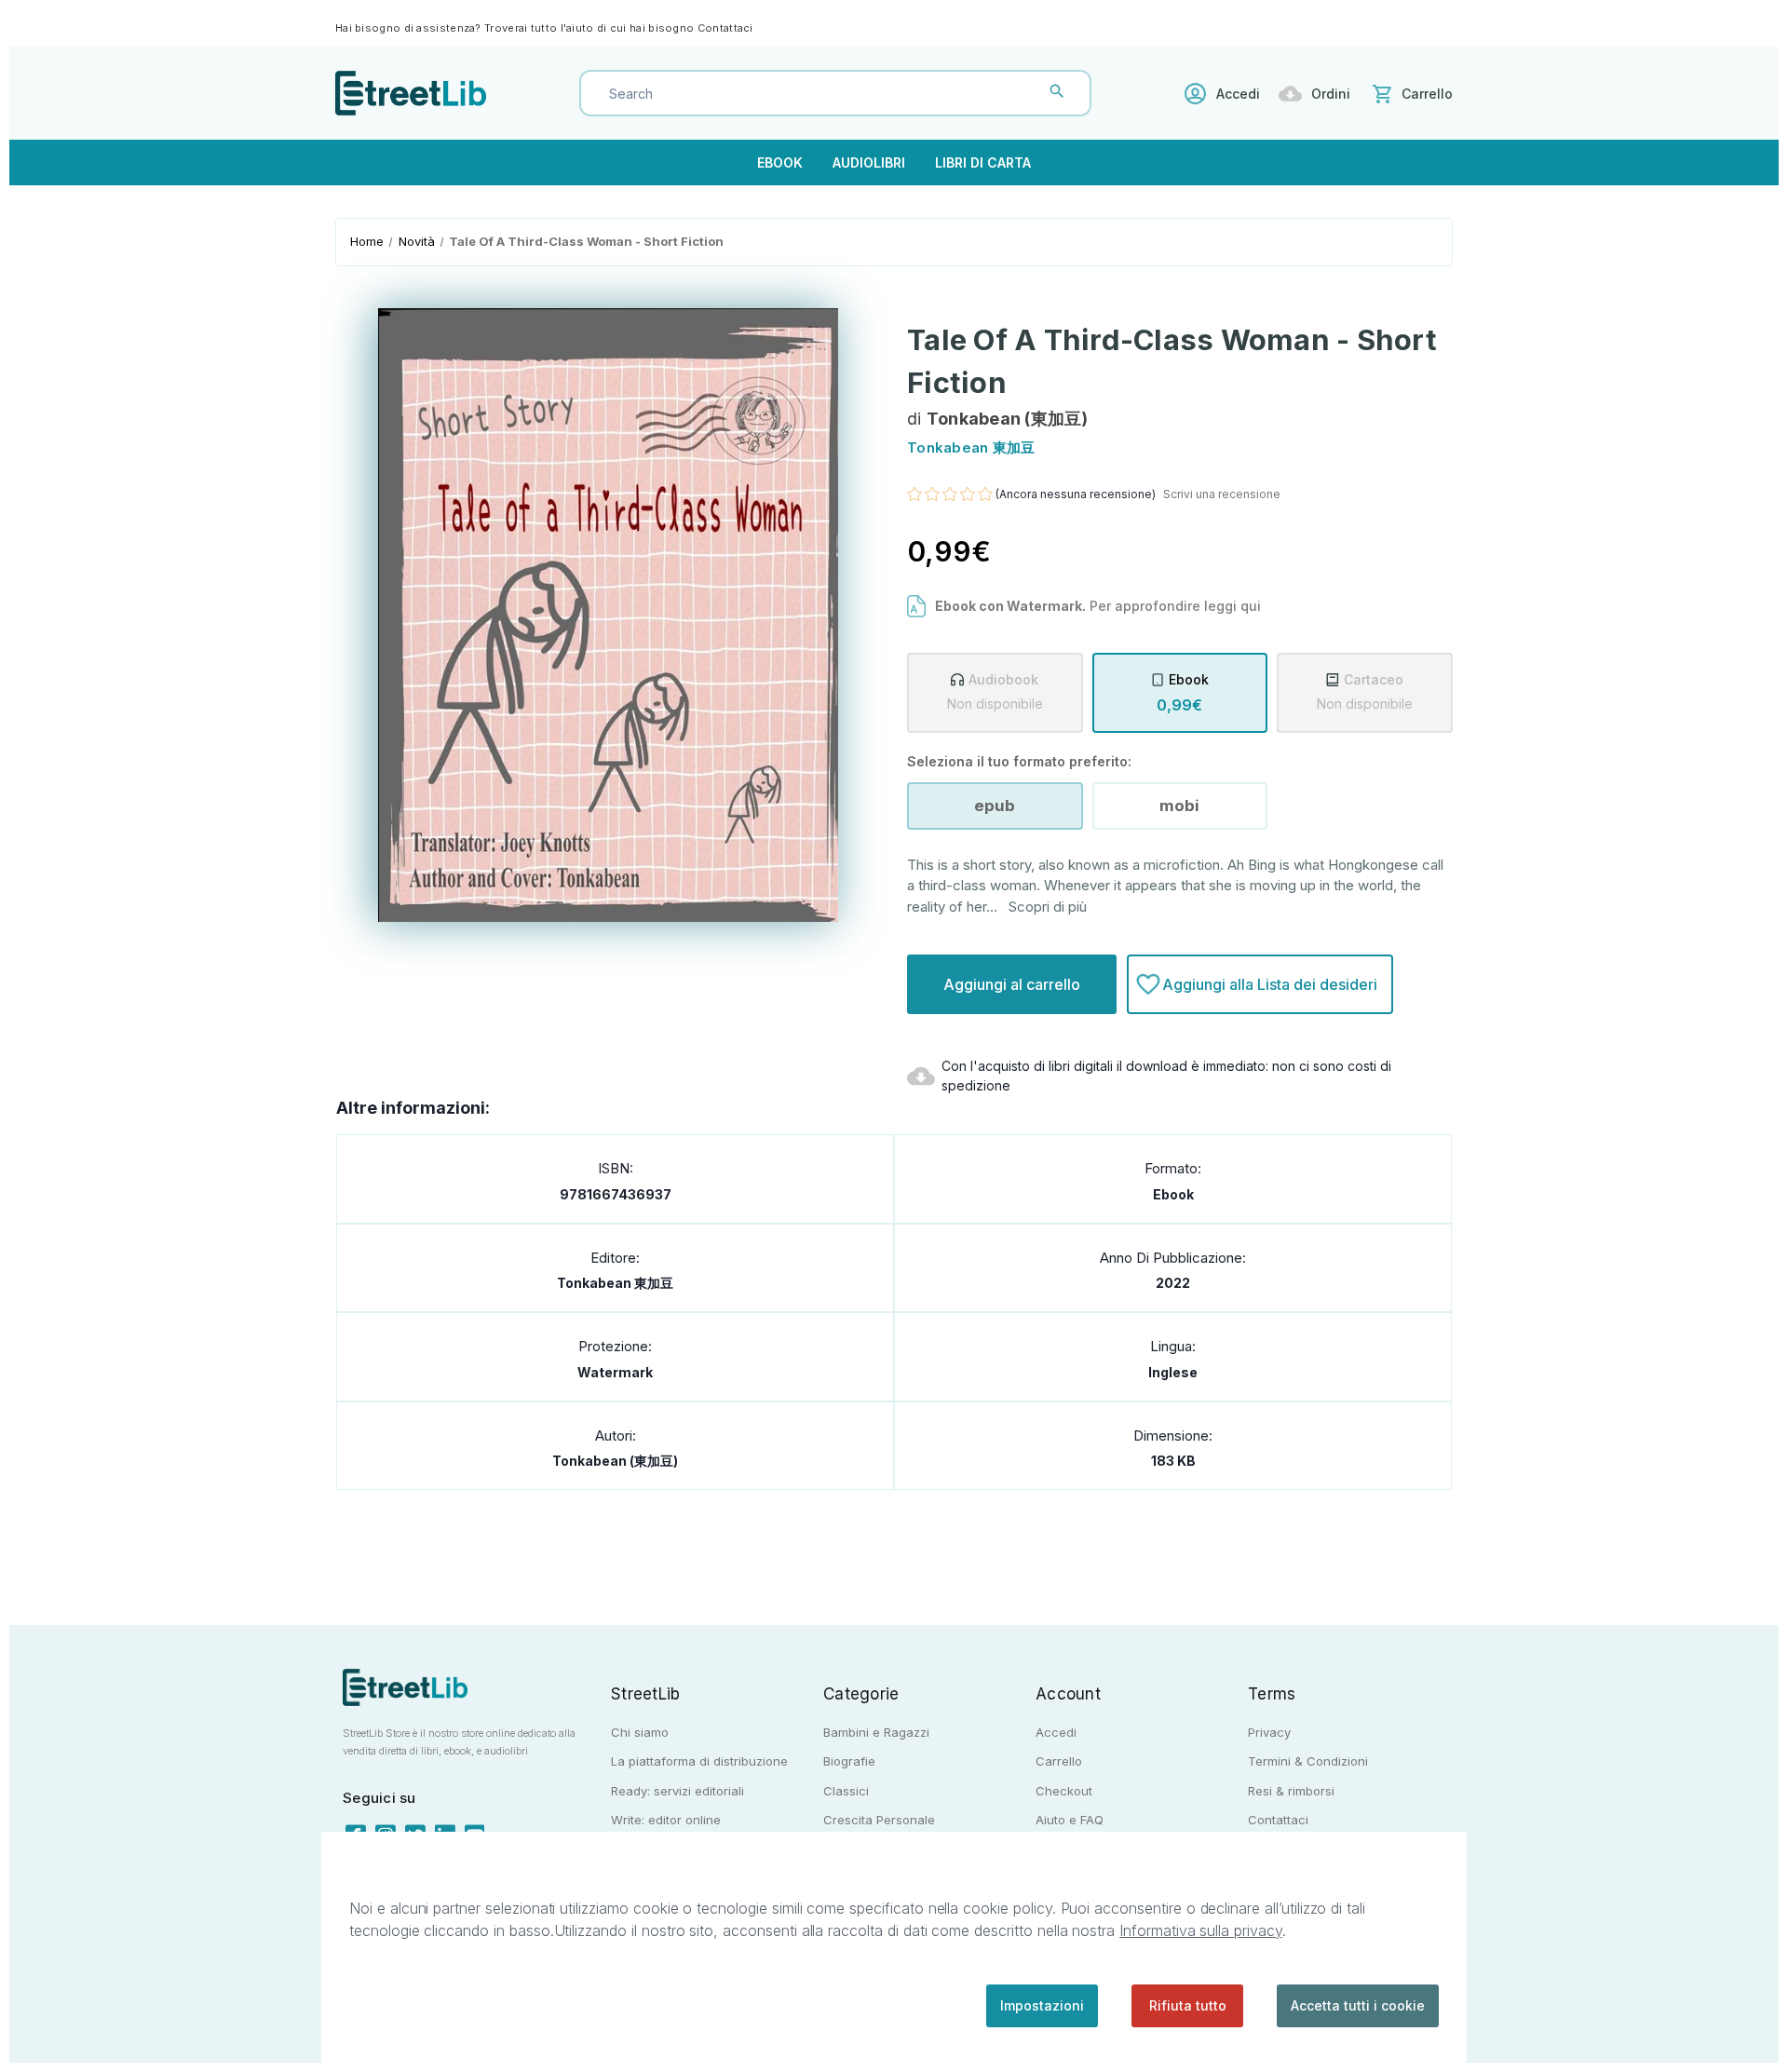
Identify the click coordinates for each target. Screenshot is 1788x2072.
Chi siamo (640, 1732)
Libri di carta (983, 163)
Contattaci (725, 28)
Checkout (1064, 1791)
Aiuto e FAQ (1070, 1820)
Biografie (849, 1761)
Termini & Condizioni (1308, 1761)
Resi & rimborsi (1291, 1791)
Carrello (1059, 1761)
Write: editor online (666, 1820)
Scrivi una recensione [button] (1222, 494)
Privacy (1269, 1732)
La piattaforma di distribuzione (699, 1761)
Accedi (1238, 94)
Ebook (780, 163)
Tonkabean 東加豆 (615, 1283)
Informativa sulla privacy (1201, 1930)
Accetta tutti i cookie (1358, 2005)
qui (1251, 606)
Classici (846, 1791)
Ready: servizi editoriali (677, 1791)
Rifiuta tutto (1188, 2005)
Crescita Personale (879, 1820)
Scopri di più (1048, 907)
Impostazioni (1042, 2005)
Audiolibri (869, 163)
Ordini (1331, 94)
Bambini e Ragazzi (876, 1732)
